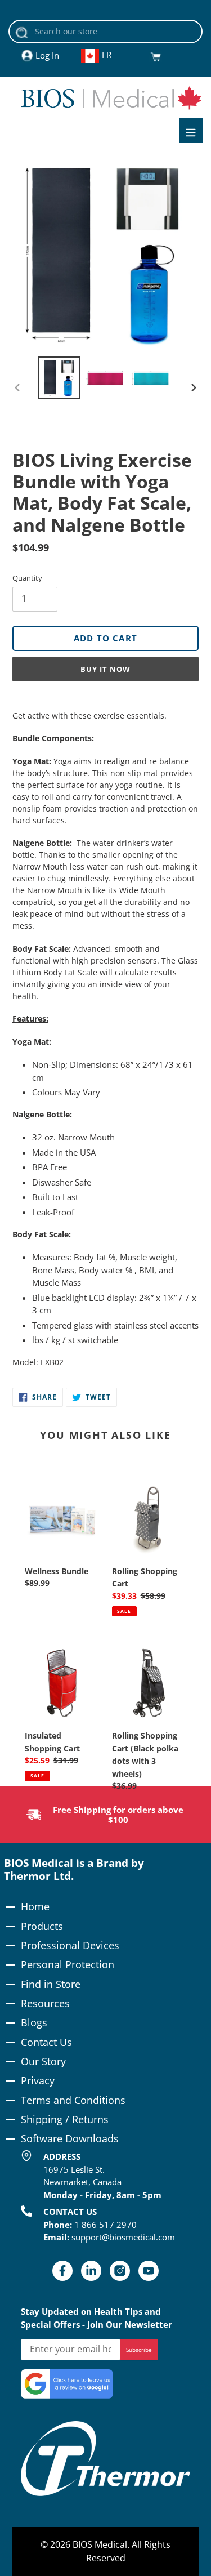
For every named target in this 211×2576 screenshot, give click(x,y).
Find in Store (51, 1984)
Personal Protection (68, 1964)
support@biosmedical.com (123, 2237)
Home (35, 1906)
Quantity (27, 578)
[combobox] (105, 32)
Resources (45, 2003)
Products (42, 1926)
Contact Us (46, 2042)
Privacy (38, 2080)
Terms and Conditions (73, 2100)
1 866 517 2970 (105, 2225)
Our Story (43, 2061)
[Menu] (191, 131)
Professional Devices (70, 1945)
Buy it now (105, 669)
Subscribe (139, 2350)
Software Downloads (70, 2138)
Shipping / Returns (65, 2119)
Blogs (34, 2022)
